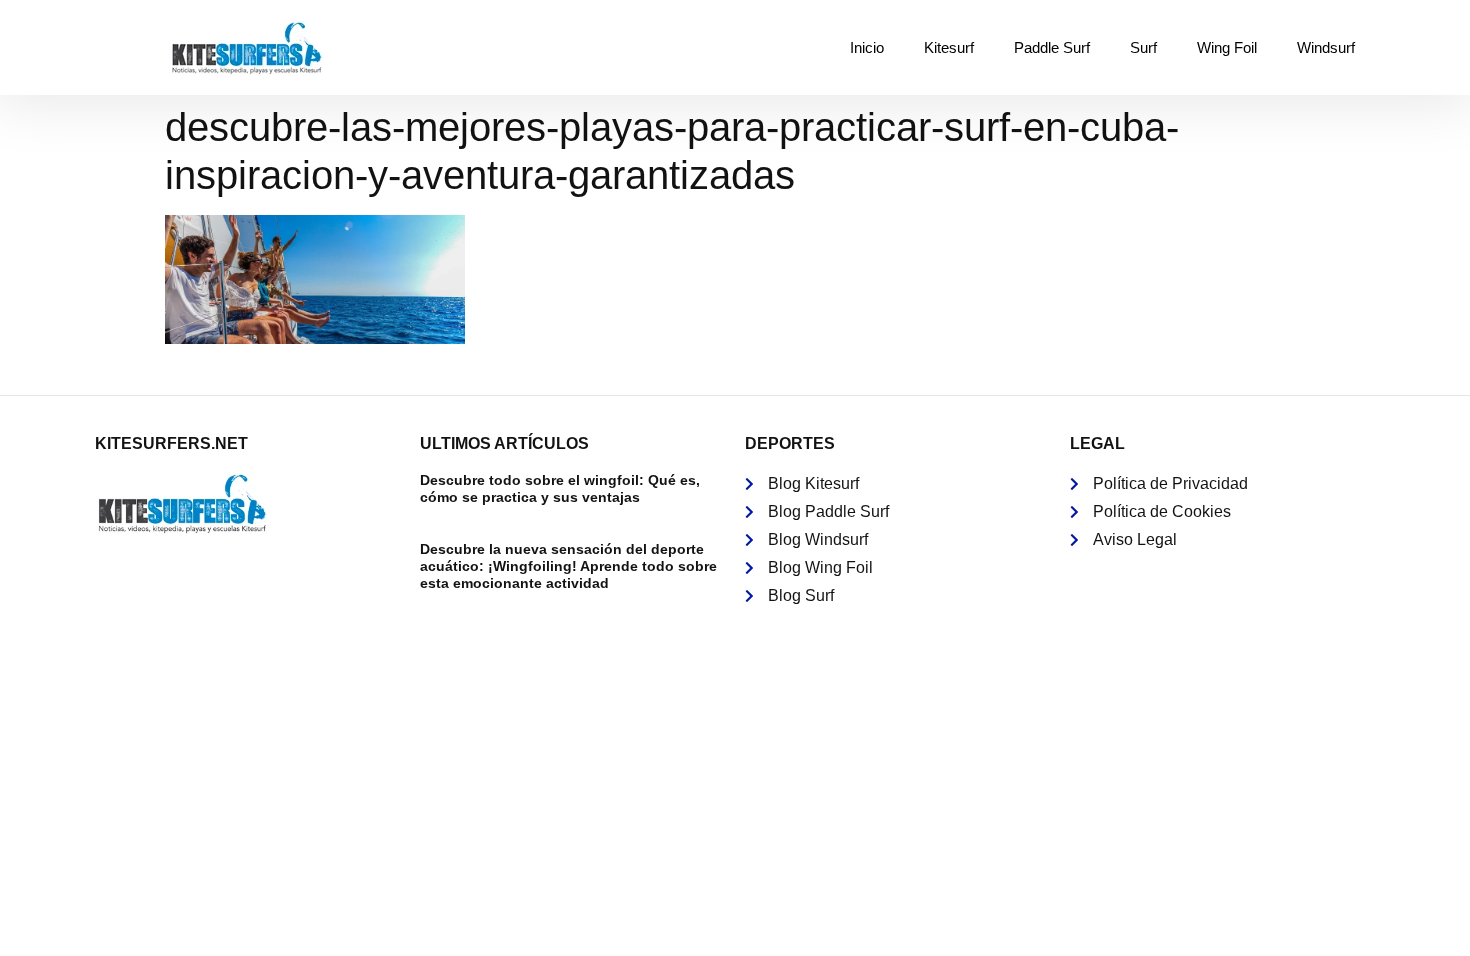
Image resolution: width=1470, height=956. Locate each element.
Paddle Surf (1052, 47)
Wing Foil (1227, 47)
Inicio (867, 47)
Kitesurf (949, 47)
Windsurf (1326, 47)
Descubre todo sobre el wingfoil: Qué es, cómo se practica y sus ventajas (560, 488)
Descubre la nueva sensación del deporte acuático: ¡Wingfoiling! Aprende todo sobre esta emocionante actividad (568, 566)
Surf (1143, 47)
